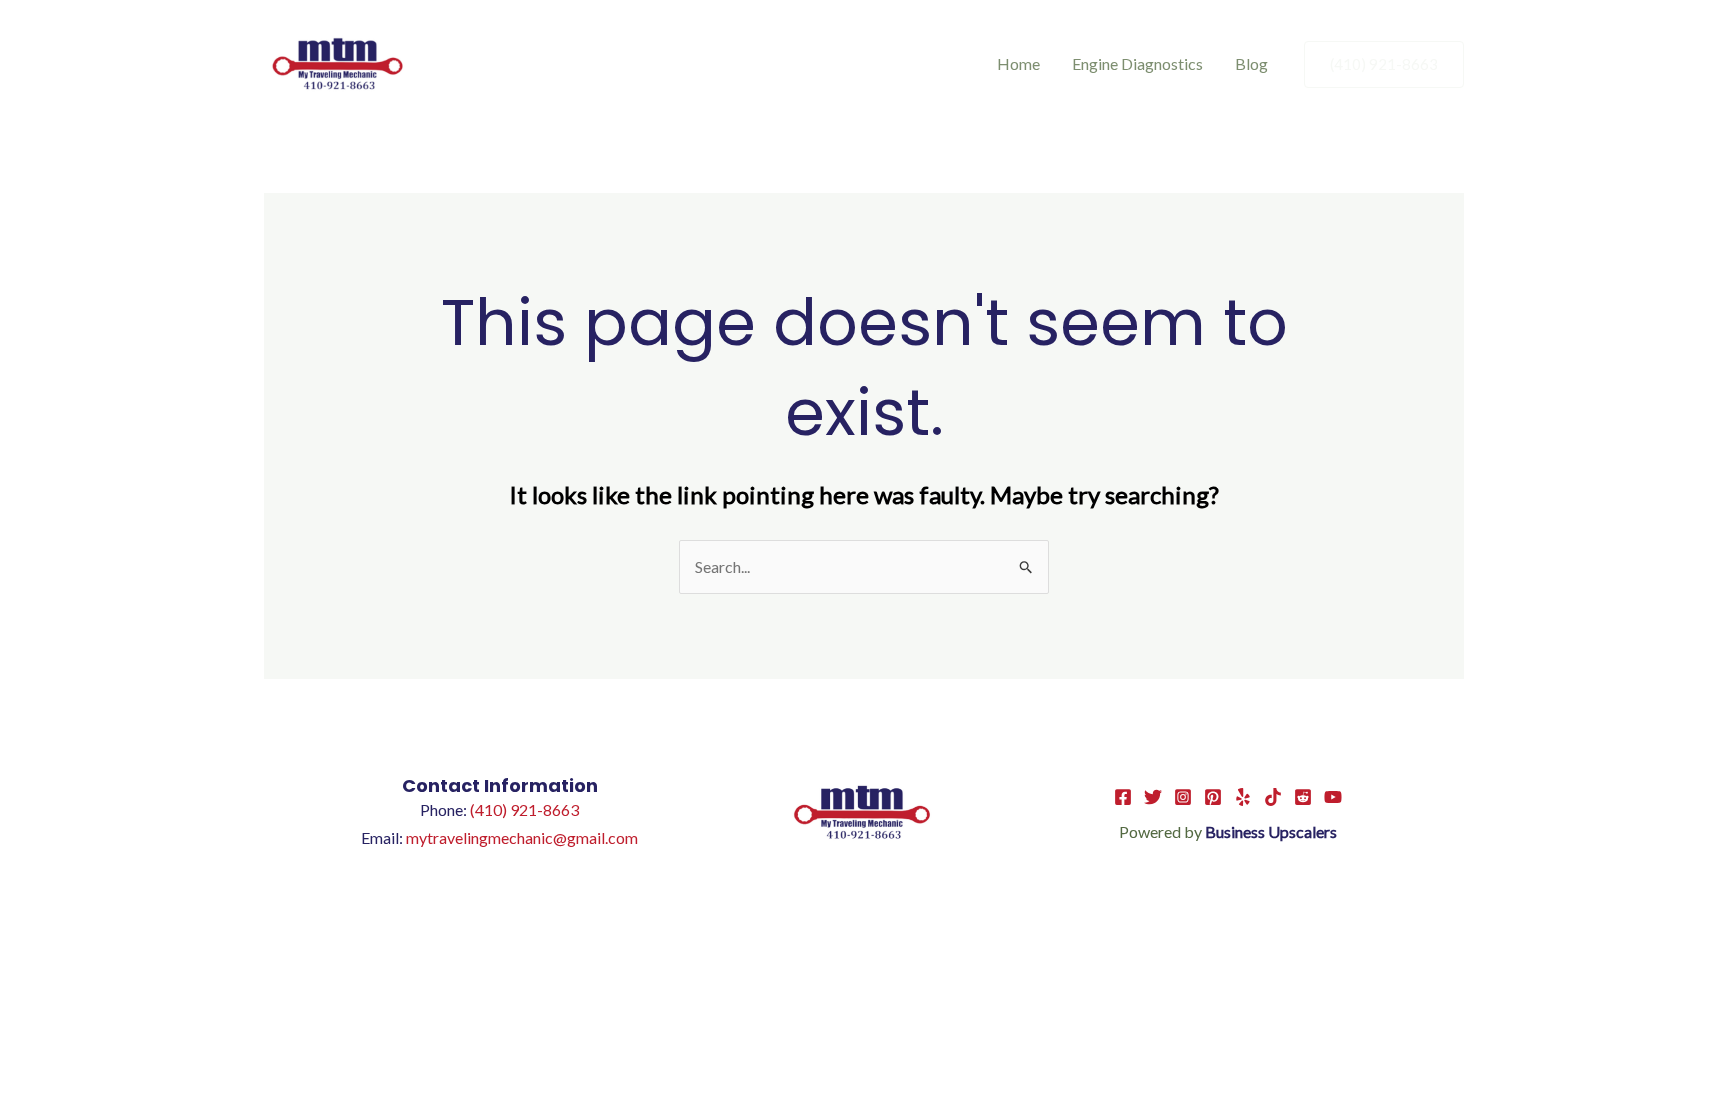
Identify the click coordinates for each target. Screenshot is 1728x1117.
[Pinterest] (1213, 797)
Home (1018, 63)
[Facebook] (1123, 797)
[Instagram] (1183, 797)
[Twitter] (1153, 797)
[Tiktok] (1273, 797)
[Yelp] (1243, 797)
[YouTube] (1333, 797)
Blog (1251, 63)
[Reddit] (1303, 797)
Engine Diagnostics (1137, 63)
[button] (1384, 64)
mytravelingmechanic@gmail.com (522, 837)
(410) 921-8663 (524, 809)
